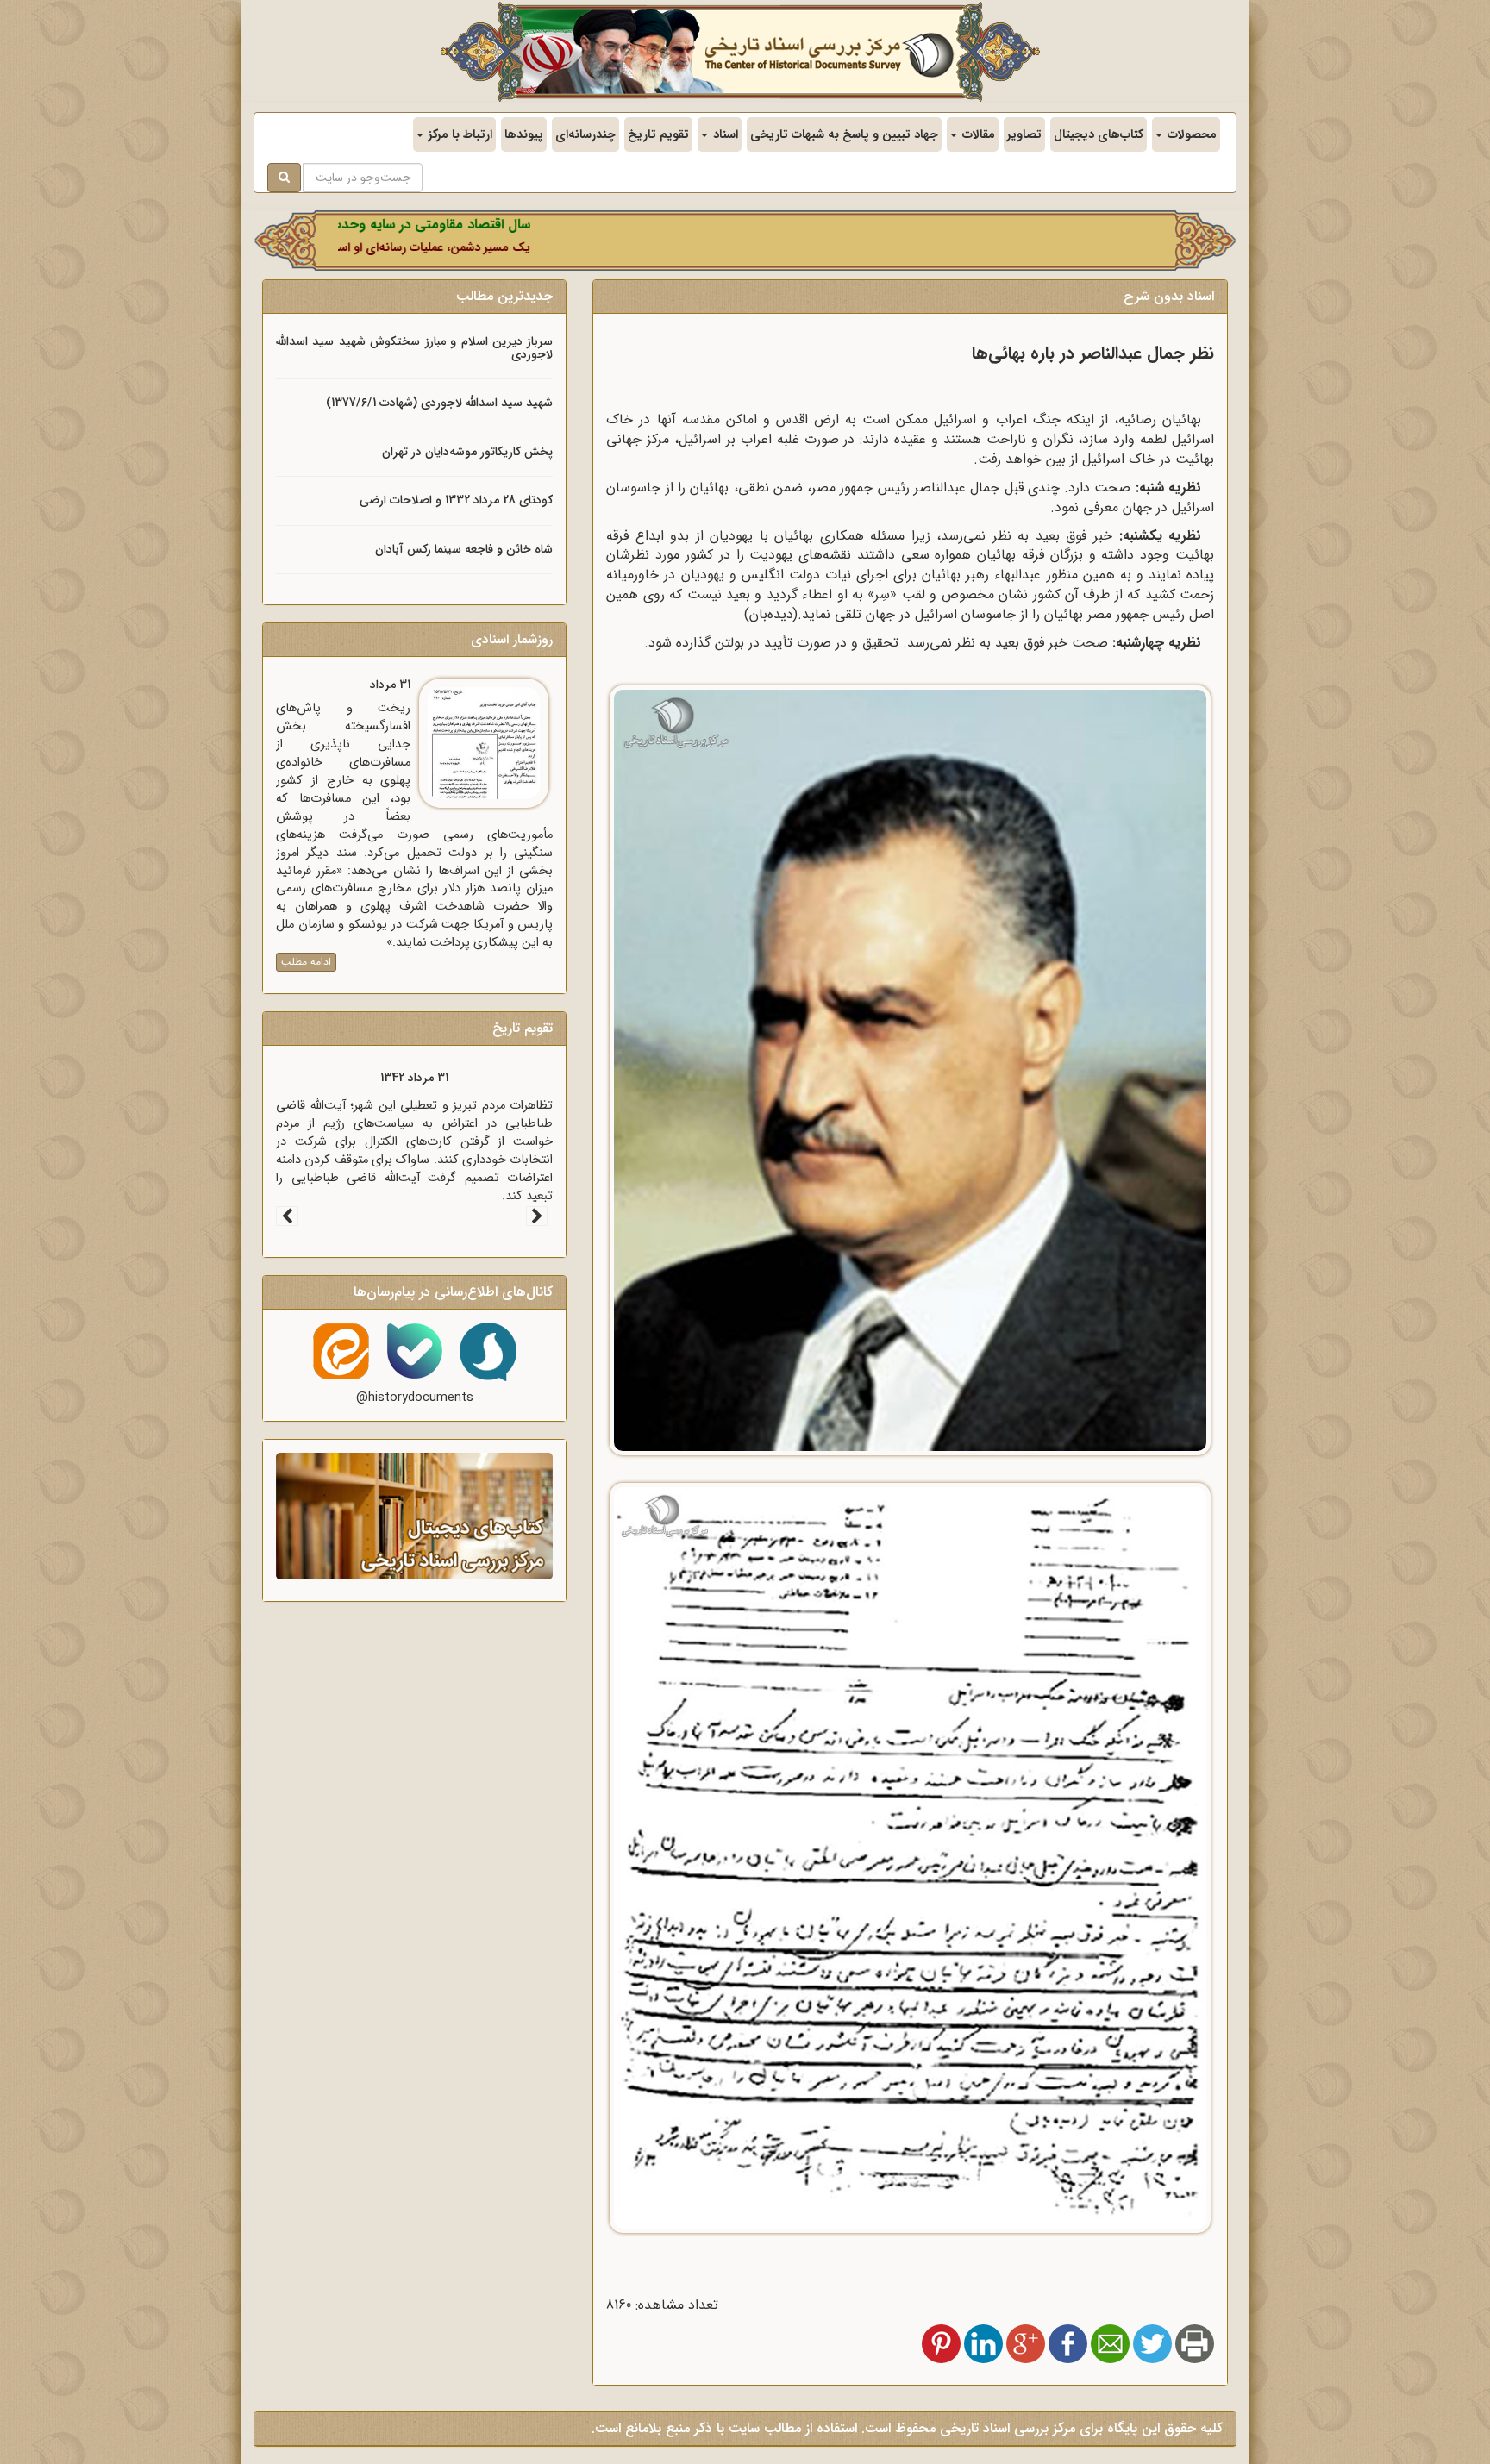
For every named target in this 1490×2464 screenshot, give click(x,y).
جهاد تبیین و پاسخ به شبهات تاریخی (844, 134)
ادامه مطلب (306, 962)
